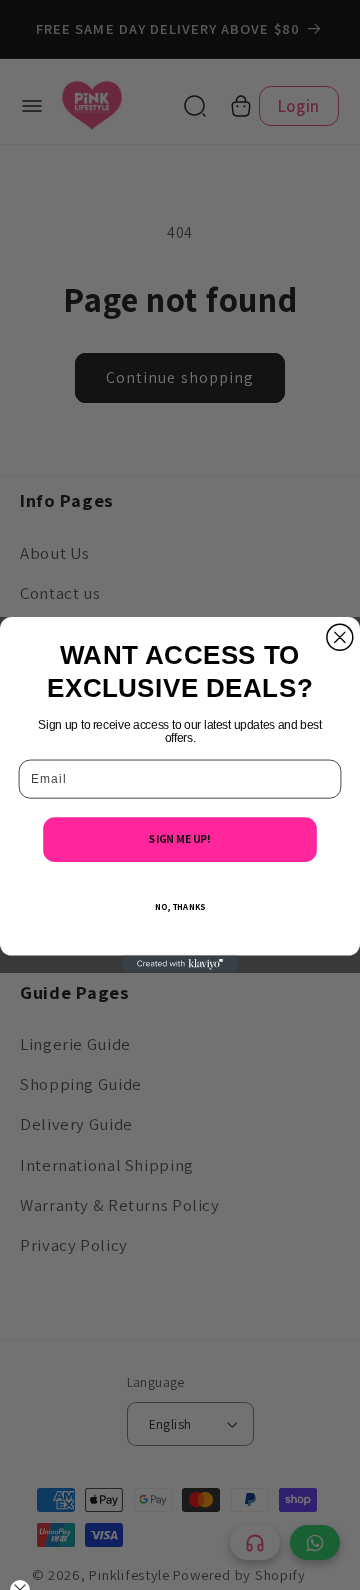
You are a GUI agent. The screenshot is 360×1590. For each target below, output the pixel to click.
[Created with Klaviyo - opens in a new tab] (179, 963)
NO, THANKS (180, 906)
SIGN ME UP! (180, 839)
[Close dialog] (340, 637)
